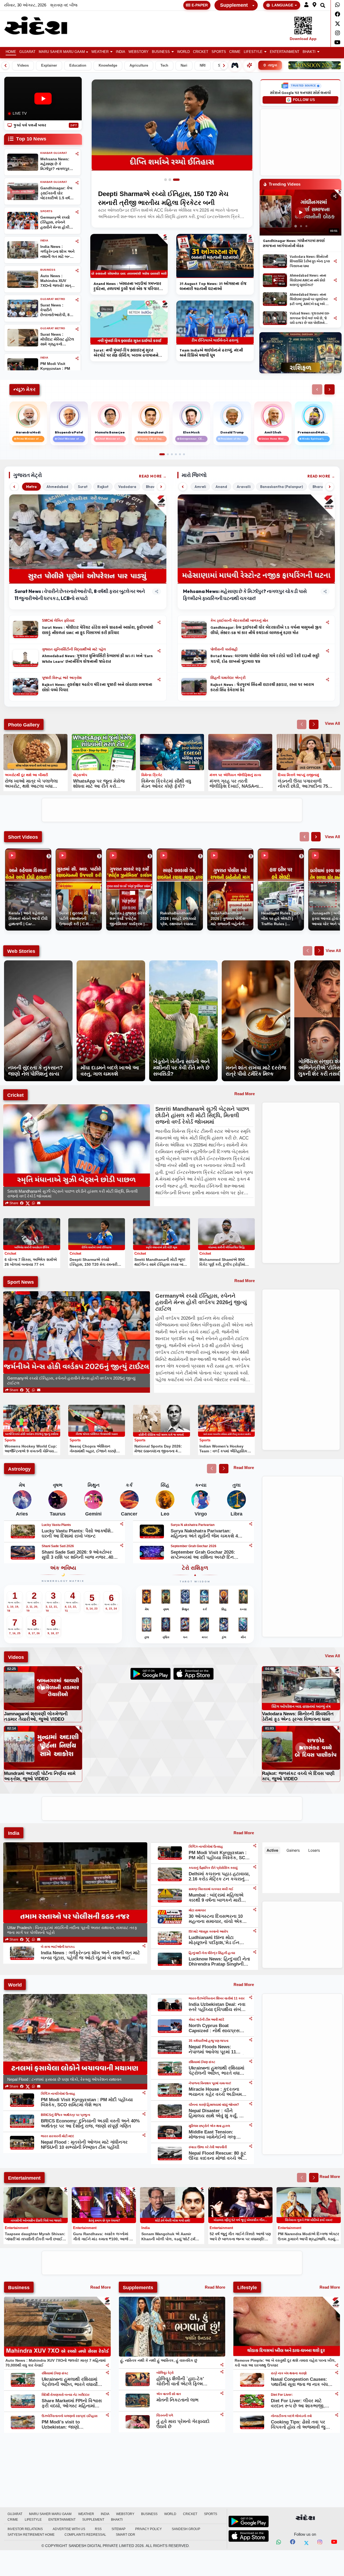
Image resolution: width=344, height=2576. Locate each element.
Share (13, 1203)
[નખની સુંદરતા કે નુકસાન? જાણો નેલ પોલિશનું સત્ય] (38, 963)
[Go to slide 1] (166, 180)
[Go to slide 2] (172, 180)
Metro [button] (31, 487)
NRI (203, 66)
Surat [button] (83, 487)
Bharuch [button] (320, 487)
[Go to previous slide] (302, 724)
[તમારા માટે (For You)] (249, 65)
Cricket (201, 52)
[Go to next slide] (314, 724)
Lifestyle (253, 52)
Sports (219, 52)
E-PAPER (200, 5)
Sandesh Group (186, 2529)
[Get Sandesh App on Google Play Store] (249, 2521)
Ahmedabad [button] (57, 487)
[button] (306, 5)
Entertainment (285, 52)
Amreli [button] (200, 487)
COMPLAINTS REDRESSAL (85, 2535)
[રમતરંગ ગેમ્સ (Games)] (235, 65)
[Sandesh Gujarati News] (41, 26)
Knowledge (108, 66)
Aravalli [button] (244, 487)
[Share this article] (159, 622)
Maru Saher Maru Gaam (62, 52)
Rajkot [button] (103, 487)
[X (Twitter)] (28, 1203)
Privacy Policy (148, 2529)
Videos (23, 66)
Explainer (49, 66)
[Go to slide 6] (184, 454)
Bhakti (309, 52)
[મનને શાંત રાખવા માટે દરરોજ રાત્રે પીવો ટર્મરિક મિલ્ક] (256, 963)
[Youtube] (337, 42)
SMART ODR (126, 2535)
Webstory (139, 52)
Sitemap (119, 2529)
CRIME (235, 52)
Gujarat (27, 52)
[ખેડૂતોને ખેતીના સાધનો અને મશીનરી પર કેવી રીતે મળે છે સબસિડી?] (183, 963)
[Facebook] (337, 14)
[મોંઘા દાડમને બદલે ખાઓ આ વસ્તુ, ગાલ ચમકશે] (111, 963)
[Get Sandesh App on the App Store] (249, 2536)
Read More (150, 476)
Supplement (234, 5)
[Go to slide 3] (178, 180)
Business (161, 52)
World (183, 52)
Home (11, 52)
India (121, 52)
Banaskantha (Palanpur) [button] (282, 487)
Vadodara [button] (127, 487)
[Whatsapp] (337, 5)
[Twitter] (337, 24)
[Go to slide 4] (176, 454)
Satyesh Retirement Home (31, 2535)
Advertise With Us (69, 2529)
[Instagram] (337, 33)
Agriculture (139, 66)
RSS (98, 2529)
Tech (164, 66)
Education (78, 66)
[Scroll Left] (5, 66)
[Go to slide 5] (180, 454)
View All (332, 723)
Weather (100, 52)
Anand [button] (221, 487)
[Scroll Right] (224, 66)
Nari (184, 66)
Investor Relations (25, 2529)
